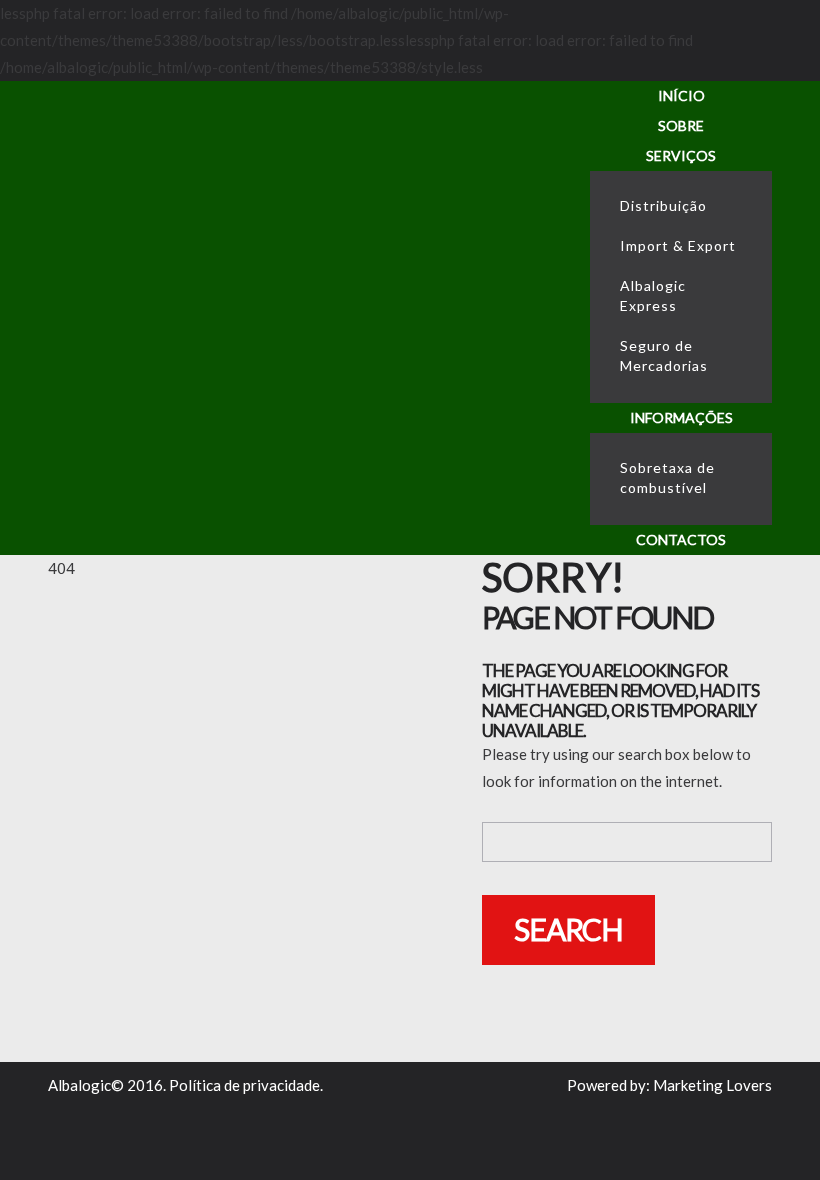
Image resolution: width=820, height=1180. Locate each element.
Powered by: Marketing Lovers (669, 1085)
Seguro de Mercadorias (664, 355)
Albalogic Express (653, 295)
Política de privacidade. (246, 1085)
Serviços (681, 155)
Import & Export (678, 245)
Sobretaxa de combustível (667, 477)
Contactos (681, 539)
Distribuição (663, 205)
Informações (681, 417)
